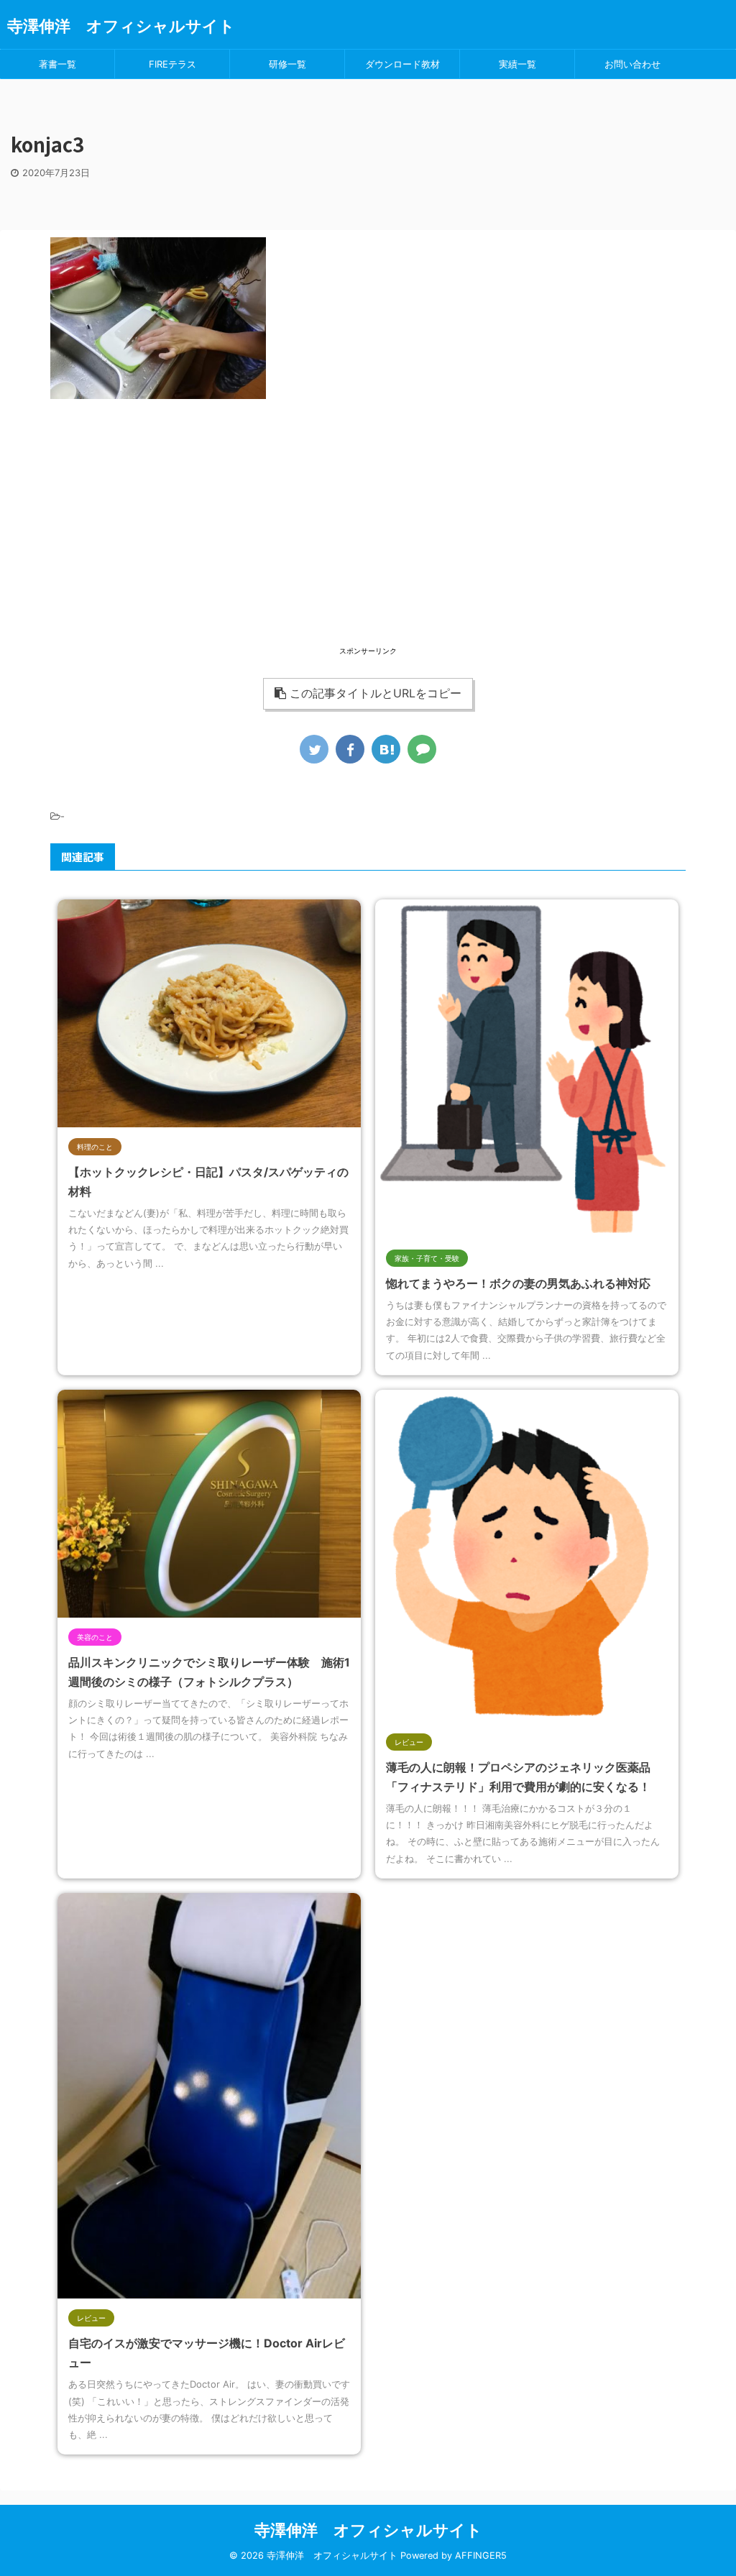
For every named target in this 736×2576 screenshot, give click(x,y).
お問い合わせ (632, 64)
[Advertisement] (368, 543)
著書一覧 (57, 64)
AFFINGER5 (481, 2556)
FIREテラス (172, 64)
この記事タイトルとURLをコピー (376, 693)
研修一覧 (287, 64)
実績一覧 (517, 64)
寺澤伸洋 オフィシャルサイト (121, 26)
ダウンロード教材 (402, 64)
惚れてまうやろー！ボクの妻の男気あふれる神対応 (518, 1283)
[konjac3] (386, 749)
